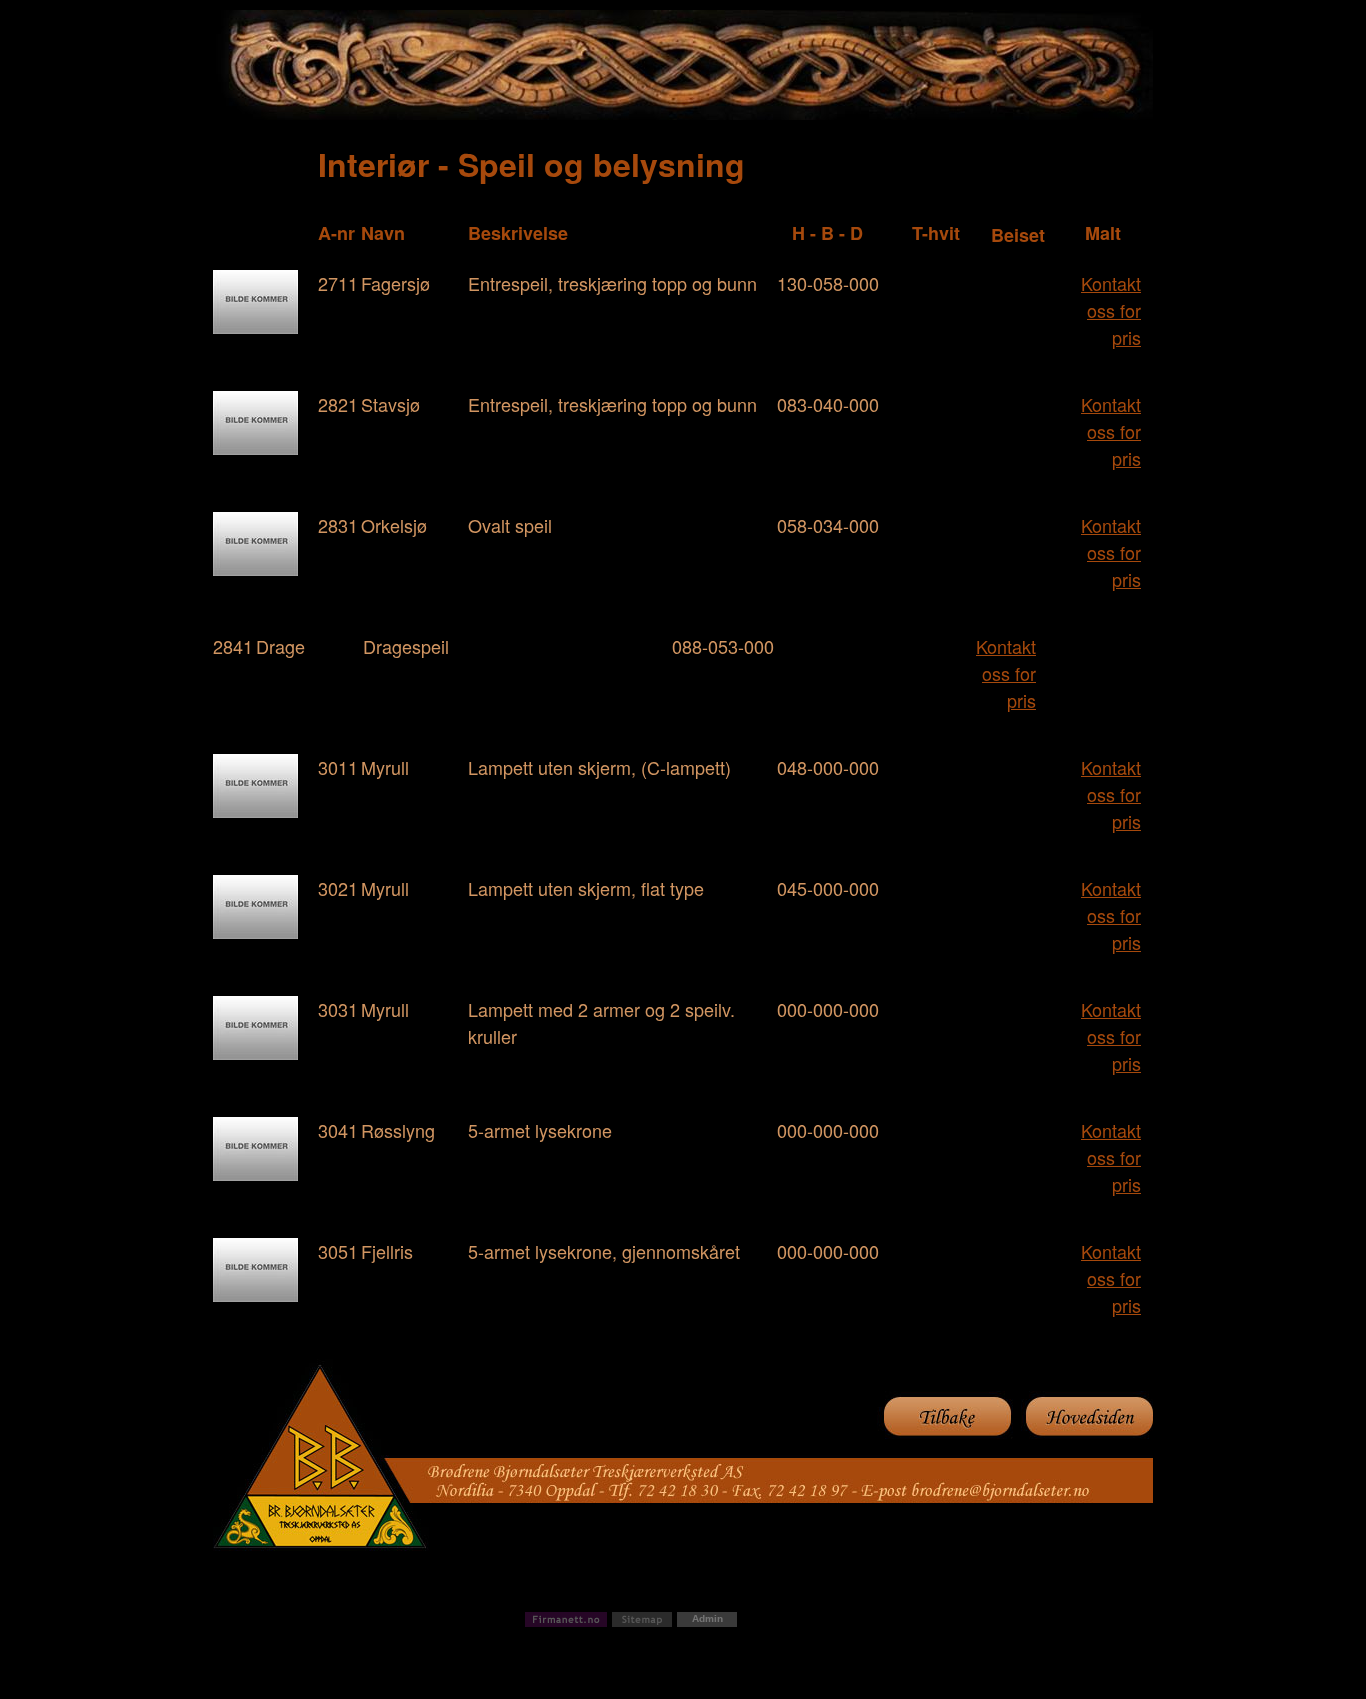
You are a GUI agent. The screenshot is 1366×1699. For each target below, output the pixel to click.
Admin (707, 1618)
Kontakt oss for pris (1111, 310)
